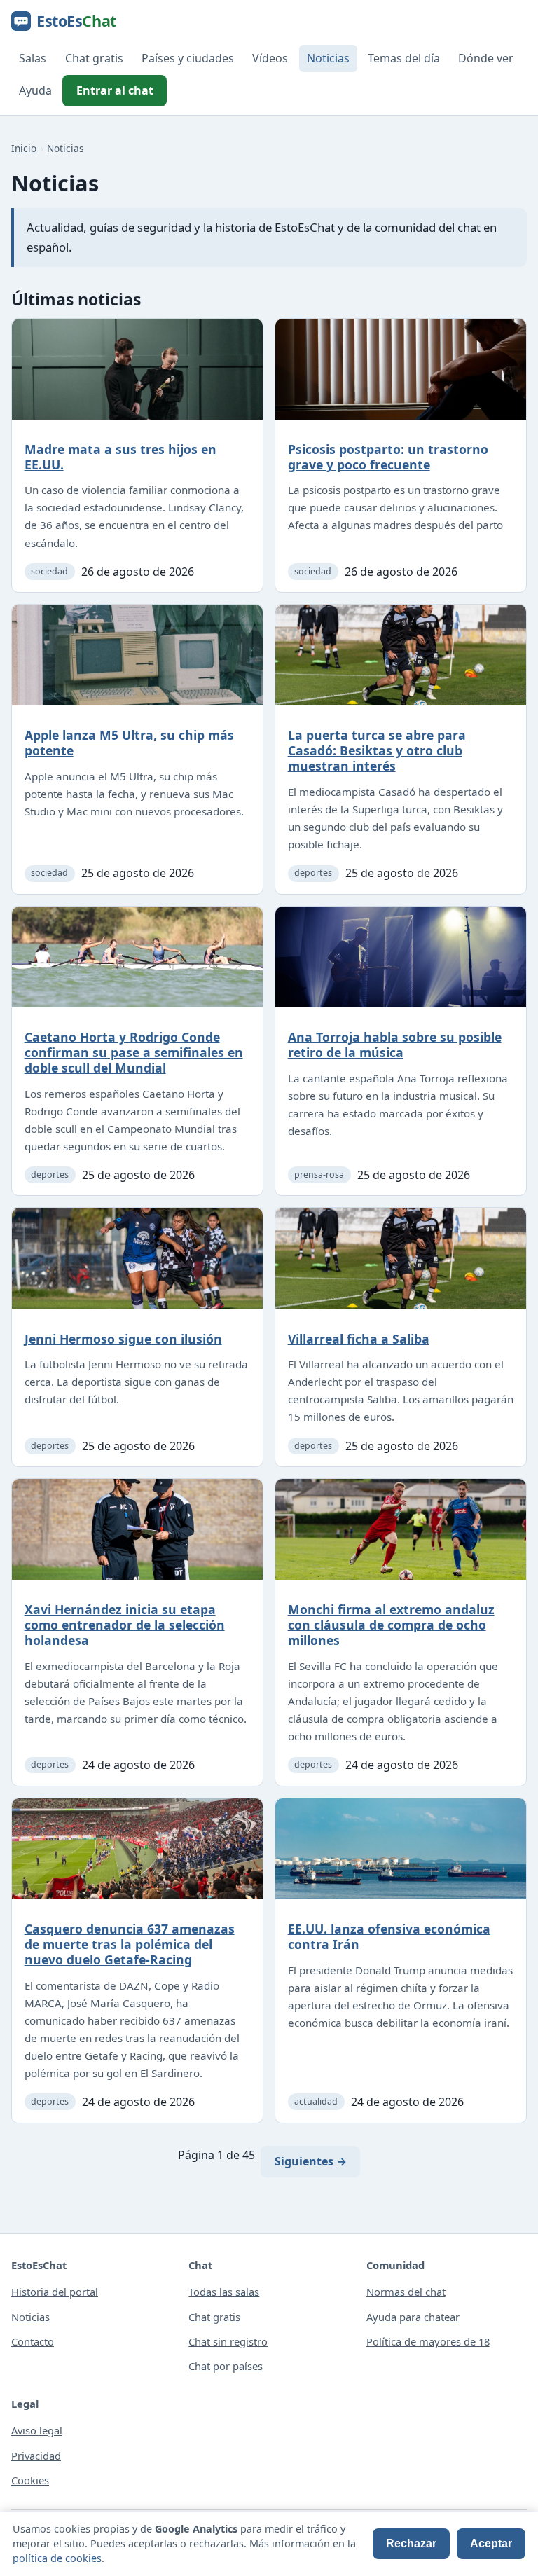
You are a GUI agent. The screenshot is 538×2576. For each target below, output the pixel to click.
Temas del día (404, 58)
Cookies (30, 2480)
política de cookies (57, 2558)
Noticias (328, 58)
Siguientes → (311, 2161)
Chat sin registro (228, 2341)
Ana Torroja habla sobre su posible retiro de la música (395, 1045)
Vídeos (270, 58)
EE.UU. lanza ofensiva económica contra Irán (389, 1936)
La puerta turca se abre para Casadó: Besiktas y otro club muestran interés (377, 750)
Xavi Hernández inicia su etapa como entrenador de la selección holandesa (125, 1625)
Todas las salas (224, 2292)
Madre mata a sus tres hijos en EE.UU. (120, 457)
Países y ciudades (188, 58)
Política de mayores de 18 (428, 2341)
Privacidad (36, 2456)
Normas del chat (406, 2292)
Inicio (24, 148)
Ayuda (35, 90)
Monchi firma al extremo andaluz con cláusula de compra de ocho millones (391, 1625)
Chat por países (226, 2366)
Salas (33, 58)
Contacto (33, 2341)
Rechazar (411, 2543)
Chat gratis (94, 58)
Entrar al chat (115, 90)
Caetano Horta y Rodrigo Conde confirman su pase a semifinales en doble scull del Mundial (134, 1052)
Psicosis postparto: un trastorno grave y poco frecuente (388, 457)
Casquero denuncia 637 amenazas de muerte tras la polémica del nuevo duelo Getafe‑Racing (130, 1944)
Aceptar (491, 2543)
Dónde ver (486, 58)
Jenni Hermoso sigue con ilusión (123, 1339)
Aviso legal (37, 2430)
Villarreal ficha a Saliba (359, 1339)
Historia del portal (55, 2292)
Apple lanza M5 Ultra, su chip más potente (129, 743)
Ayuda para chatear (413, 2317)
